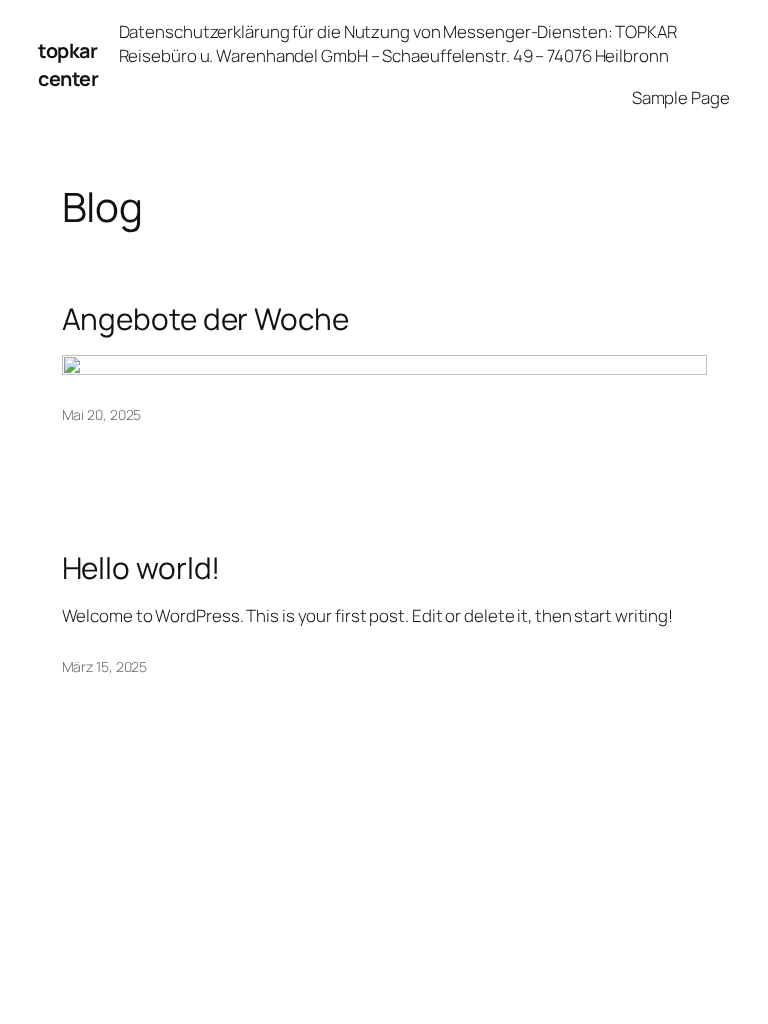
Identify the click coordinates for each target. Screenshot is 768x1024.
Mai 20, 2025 (102, 414)
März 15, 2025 (105, 666)
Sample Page (681, 97)
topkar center (68, 64)
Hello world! (141, 567)
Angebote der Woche (205, 318)
